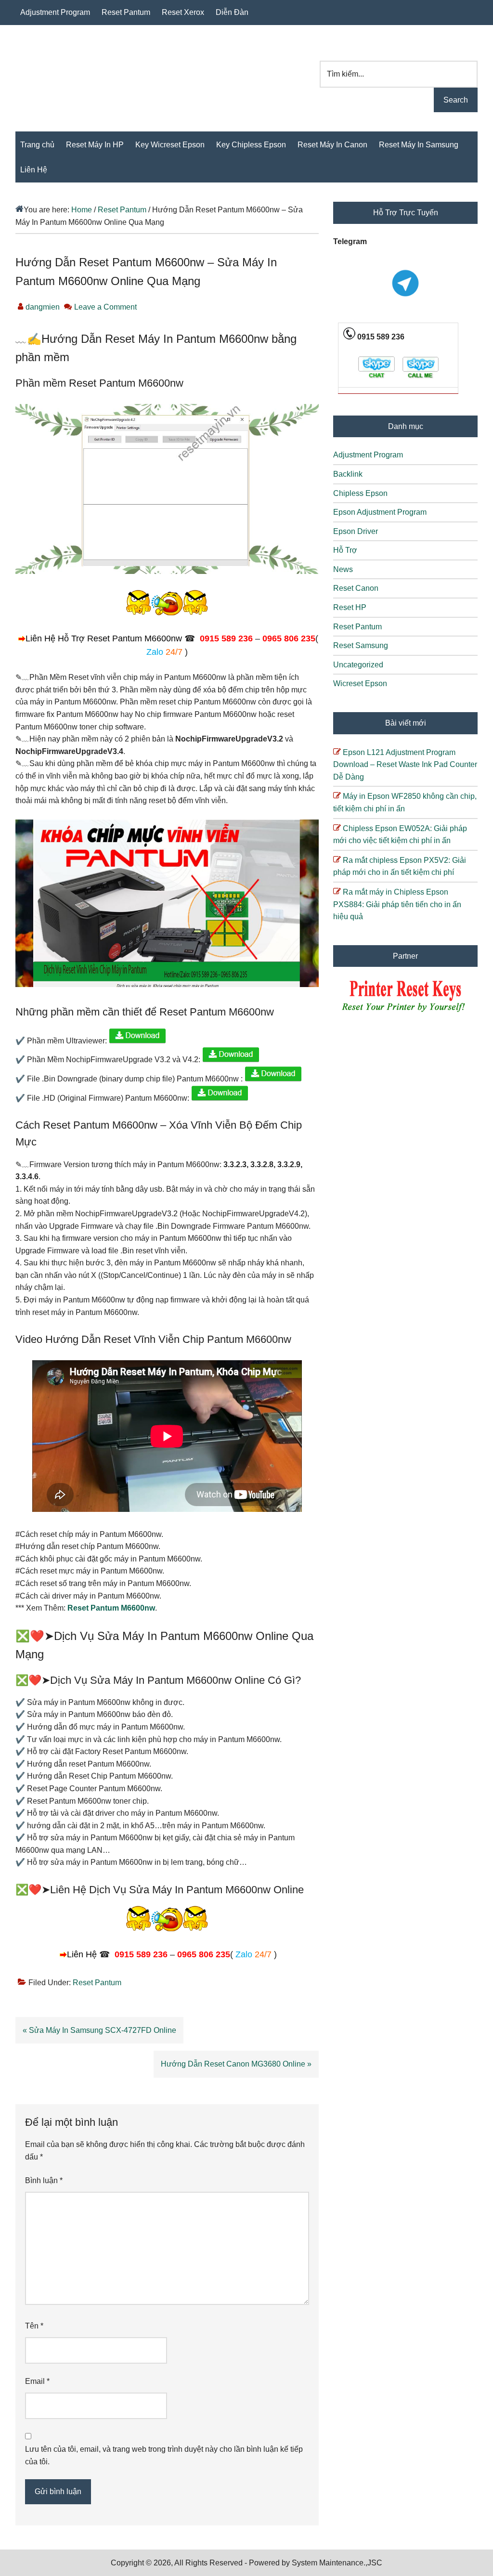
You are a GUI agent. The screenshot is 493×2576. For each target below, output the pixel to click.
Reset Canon (356, 588)
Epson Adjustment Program (380, 512)
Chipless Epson (360, 493)
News (343, 569)
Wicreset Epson (360, 683)
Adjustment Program (368, 455)
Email (37, 2381)
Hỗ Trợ (345, 550)
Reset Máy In (80, 72)
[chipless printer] (406, 1013)
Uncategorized (358, 665)
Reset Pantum (97, 1983)
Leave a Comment (105, 307)
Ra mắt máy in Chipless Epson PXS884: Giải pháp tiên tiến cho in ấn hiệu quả (397, 904)
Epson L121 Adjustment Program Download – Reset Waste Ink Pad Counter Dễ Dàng (405, 765)
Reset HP (350, 607)
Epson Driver (356, 531)
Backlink (348, 474)
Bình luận (44, 2180)
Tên (34, 2326)
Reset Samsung (361, 645)
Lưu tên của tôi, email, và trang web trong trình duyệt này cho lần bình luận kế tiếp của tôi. (164, 2455)
